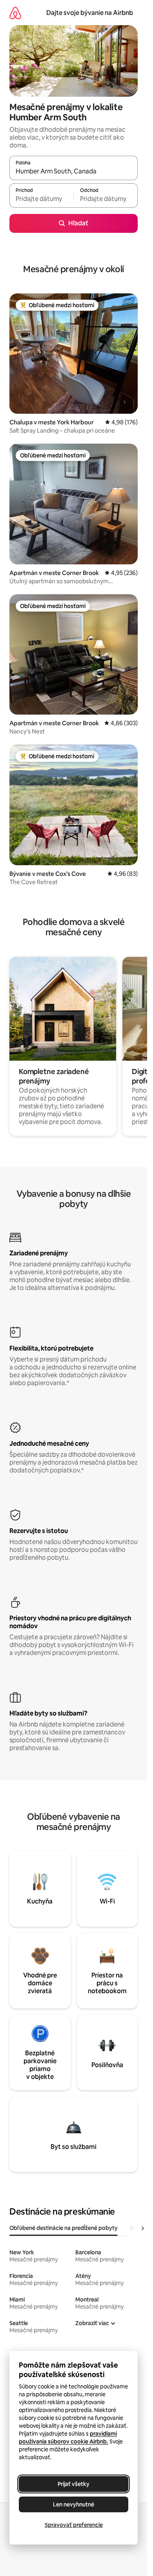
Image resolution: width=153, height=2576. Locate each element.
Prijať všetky (74, 2484)
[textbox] (41, 199)
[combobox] (74, 171)
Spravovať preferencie (74, 2525)
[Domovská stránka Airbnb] (15, 13)
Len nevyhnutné (74, 2504)
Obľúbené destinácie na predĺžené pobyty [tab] (64, 2228)
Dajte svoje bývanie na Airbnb (90, 13)
